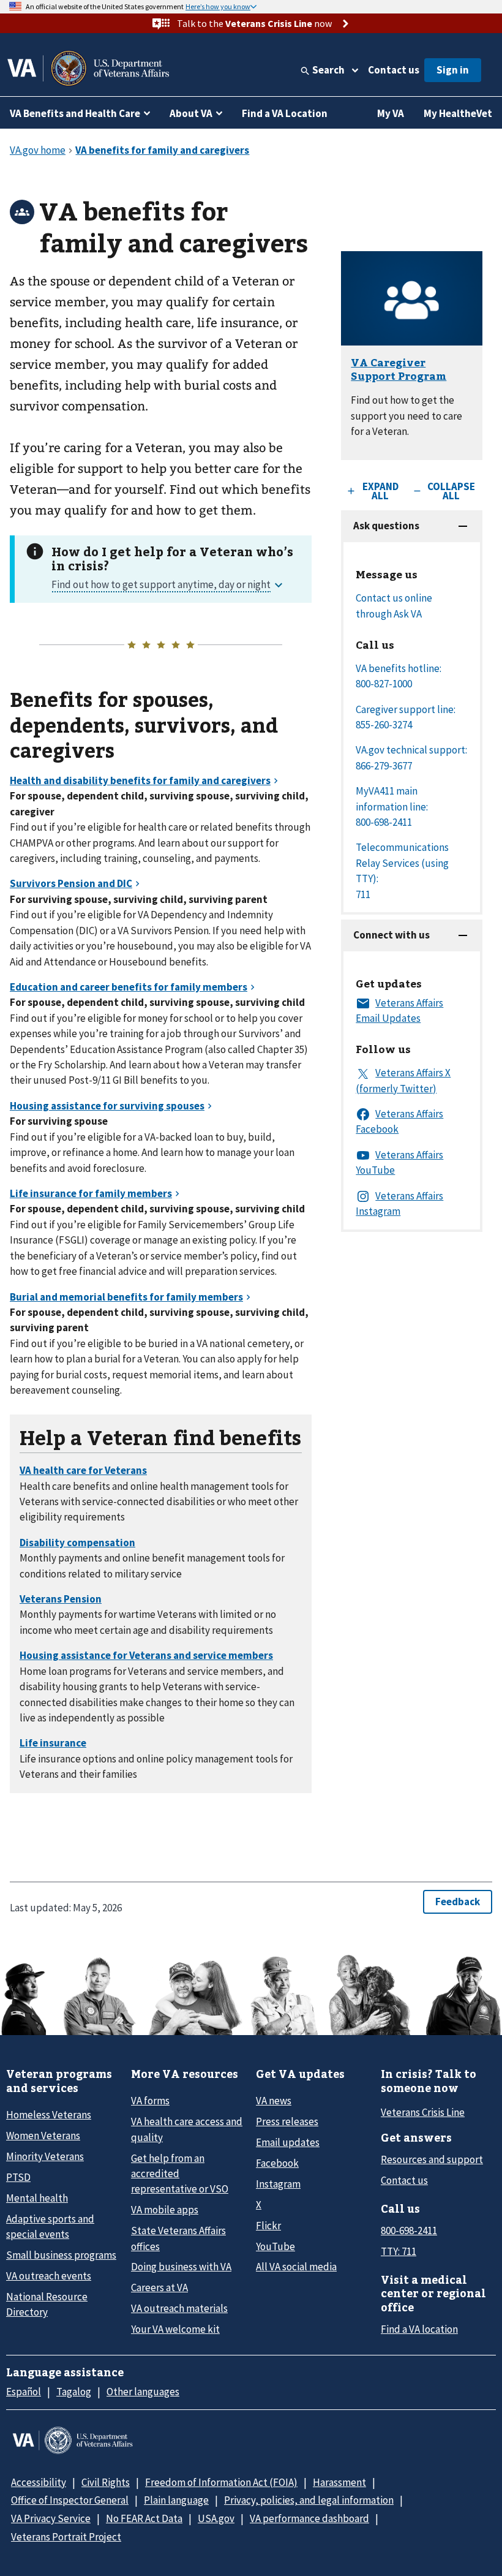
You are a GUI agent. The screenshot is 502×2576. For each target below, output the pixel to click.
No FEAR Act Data (144, 2518)
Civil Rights (106, 2482)
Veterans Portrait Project (66, 2537)
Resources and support (432, 2159)
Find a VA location (419, 2329)
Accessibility (39, 2482)
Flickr (268, 2226)
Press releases (287, 2121)
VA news (274, 2101)
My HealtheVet (458, 113)
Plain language (176, 2500)
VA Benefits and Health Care (75, 113)
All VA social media (296, 2267)
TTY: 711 (399, 2251)
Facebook (277, 2163)
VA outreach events (49, 2276)
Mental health (37, 2198)
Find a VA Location (285, 113)
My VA (391, 113)
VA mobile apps (165, 2210)
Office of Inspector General (70, 2500)
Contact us (394, 70)
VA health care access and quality (187, 2129)
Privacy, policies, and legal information (309, 2500)
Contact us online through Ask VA (394, 606)
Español (24, 2392)
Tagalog (74, 2392)
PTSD (18, 2177)
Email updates (288, 2142)
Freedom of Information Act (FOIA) (221, 2482)
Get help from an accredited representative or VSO (180, 2174)
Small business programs (61, 2255)
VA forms (150, 2101)
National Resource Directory (47, 2304)
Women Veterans (43, 2136)
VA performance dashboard (309, 2518)
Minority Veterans (45, 2156)
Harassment (339, 2482)
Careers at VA (159, 2287)
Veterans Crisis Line (423, 2112)
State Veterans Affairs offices (178, 2238)
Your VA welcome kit (175, 2329)
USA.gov (216, 2518)
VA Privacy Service (51, 2518)
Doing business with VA (181, 2267)
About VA (191, 113)
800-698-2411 (409, 2230)
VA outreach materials (179, 2308)
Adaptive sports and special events (50, 2227)
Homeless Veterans (49, 2115)
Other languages (143, 2392)
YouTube (275, 2246)
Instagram (278, 2184)
